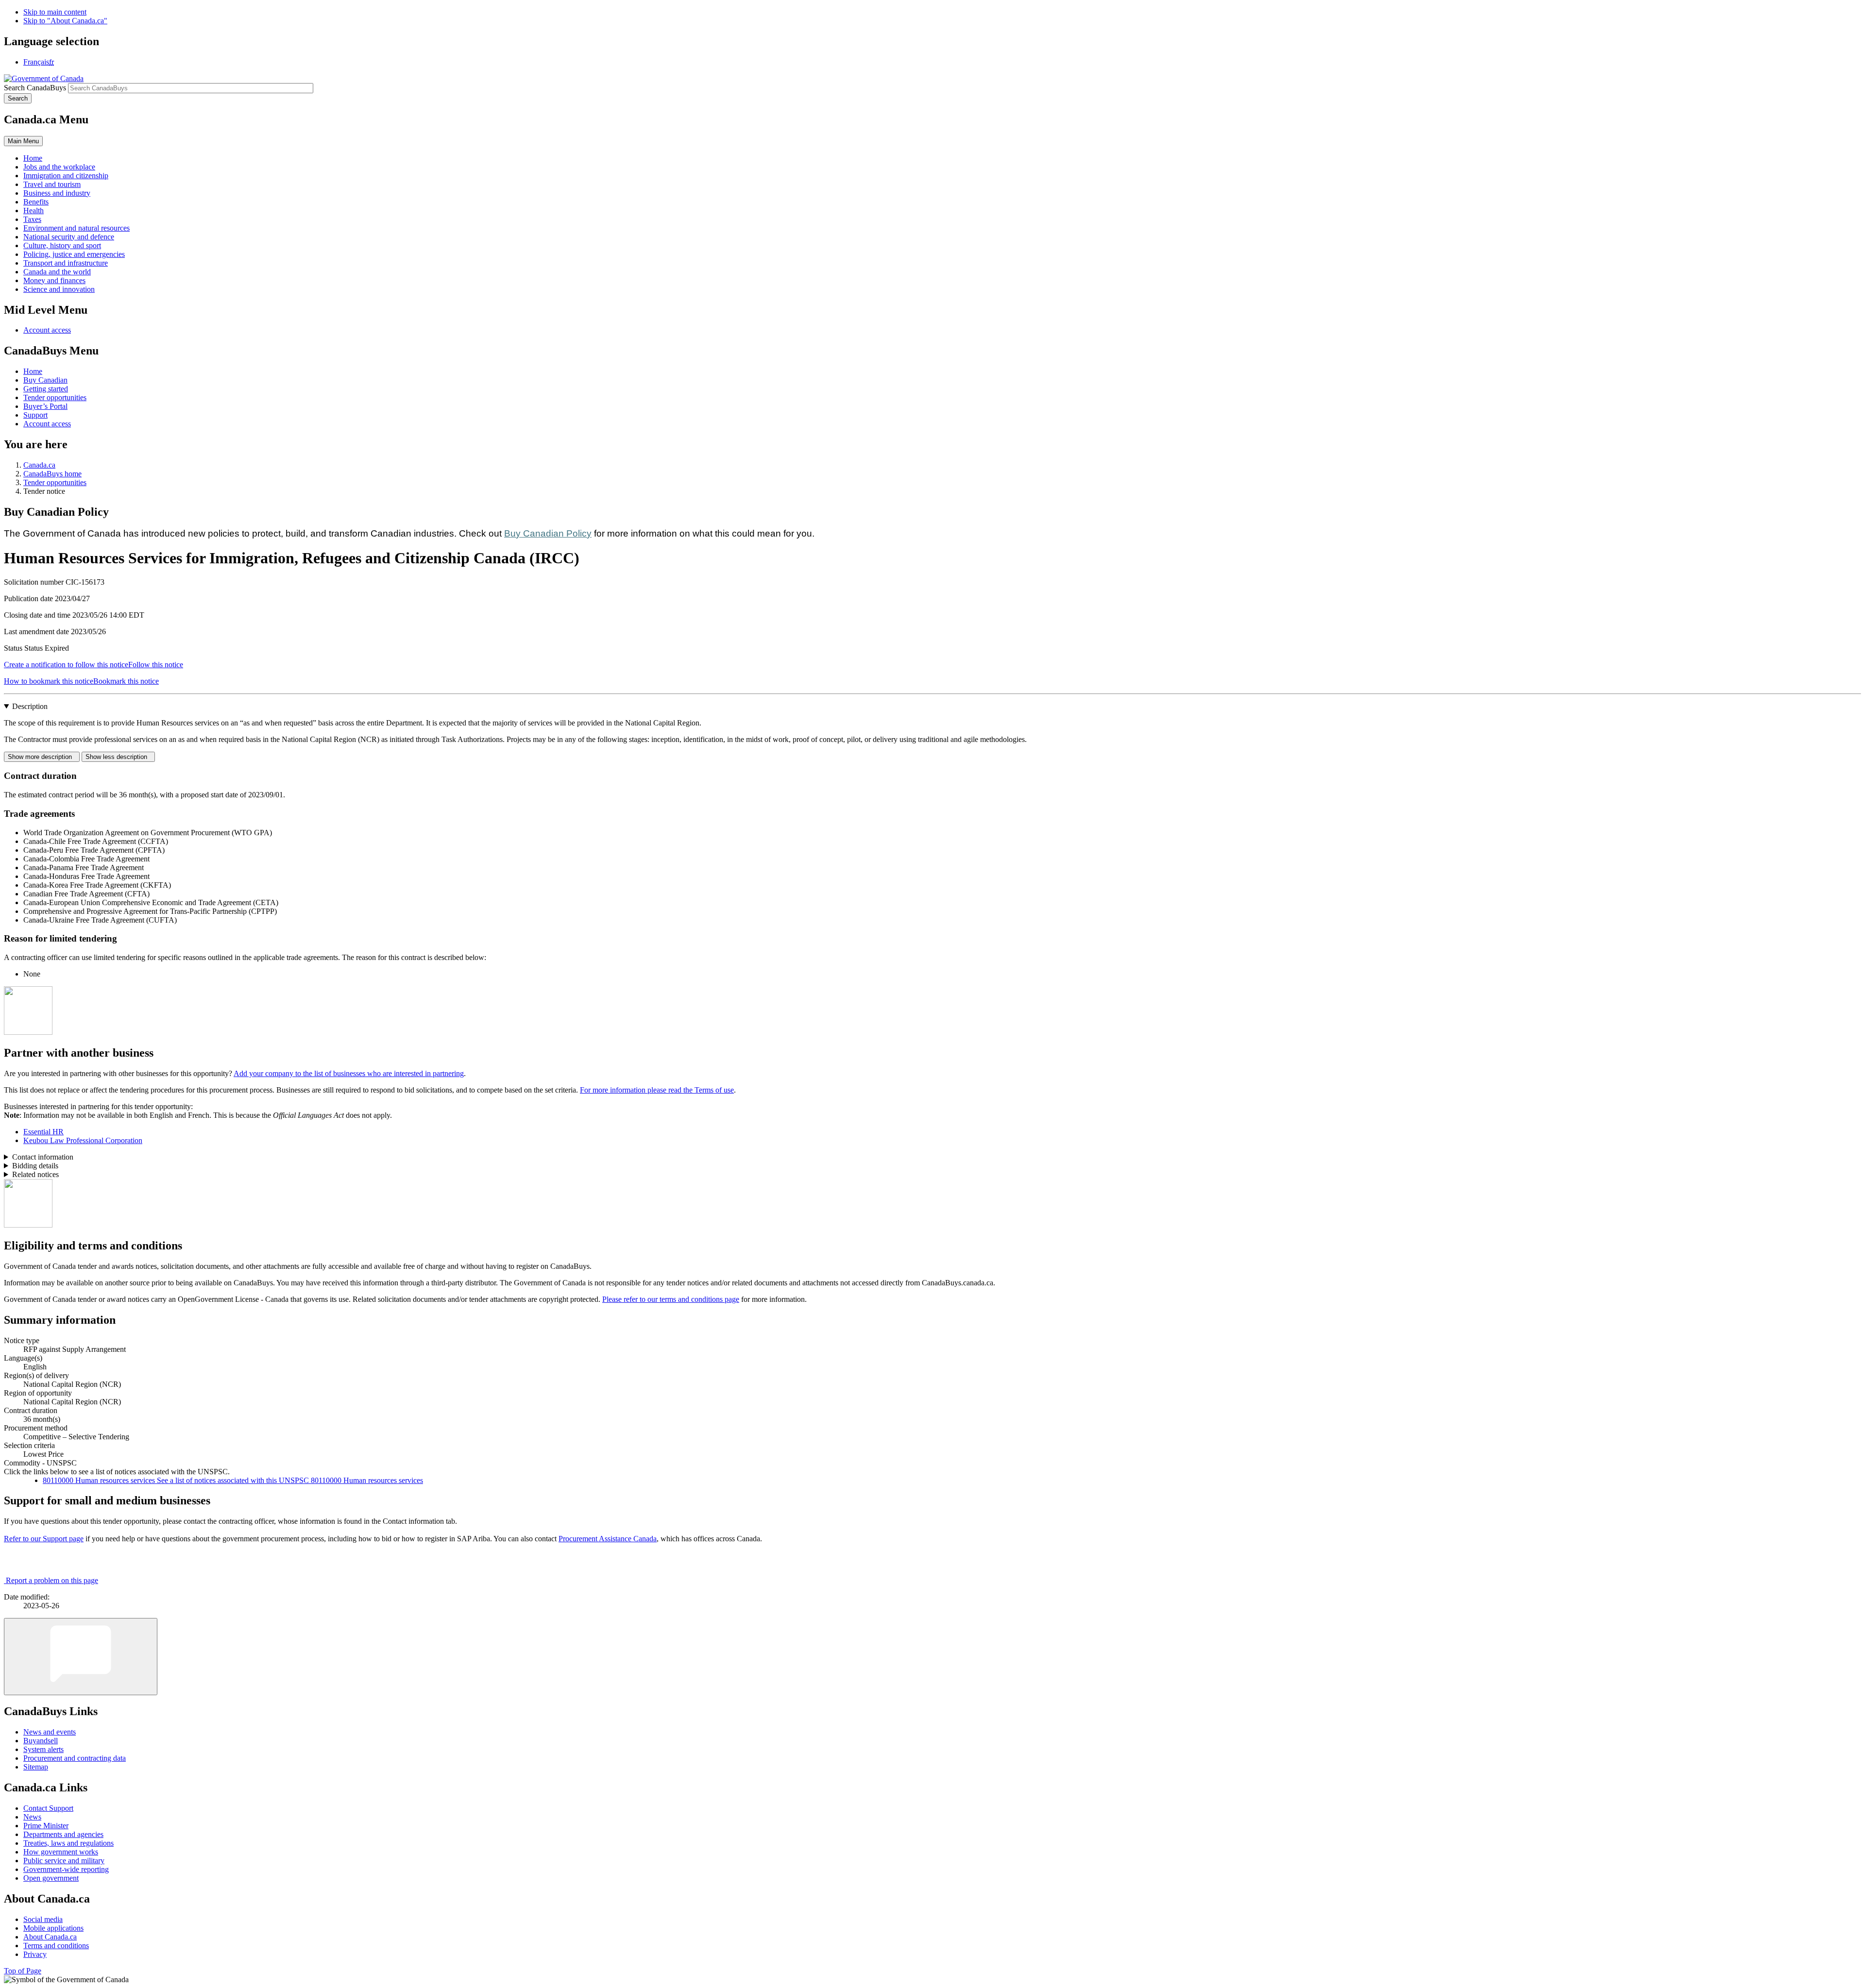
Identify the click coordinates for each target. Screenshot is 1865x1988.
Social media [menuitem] (43, 1919)
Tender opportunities (55, 397)
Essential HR (43, 1132)
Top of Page (23, 1971)
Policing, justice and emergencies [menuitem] (74, 254)
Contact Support (48, 1808)
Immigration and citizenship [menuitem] (66, 176)
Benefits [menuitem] (36, 202)
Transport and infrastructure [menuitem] (66, 263)
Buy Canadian (45, 380)
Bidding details (35, 1166)
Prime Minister (46, 1826)
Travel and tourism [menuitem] (52, 184)
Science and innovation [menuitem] (59, 289)
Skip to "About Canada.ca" (65, 21)
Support (35, 415)
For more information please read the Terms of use (657, 1090)
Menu (23, 141)
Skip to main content (55, 12)
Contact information (43, 1157)
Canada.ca (39, 465)
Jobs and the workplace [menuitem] (59, 167)
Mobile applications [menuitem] (53, 1928)
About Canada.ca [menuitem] (50, 1937)
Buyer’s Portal (45, 406)
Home (33, 371)
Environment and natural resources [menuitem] (76, 228)
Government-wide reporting (66, 1869)
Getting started (46, 389)
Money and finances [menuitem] (54, 280)
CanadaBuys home (52, 474)
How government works (61, 1852)
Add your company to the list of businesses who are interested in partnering (349, 1073)
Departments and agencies (63, 1834)
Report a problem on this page (52, 1580)
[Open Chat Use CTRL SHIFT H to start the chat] (81, 1657)
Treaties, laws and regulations (68, 1843)
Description (30, 706)
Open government (51, 1878)
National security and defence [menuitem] (69, 237)
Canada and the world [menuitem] (57, 272)
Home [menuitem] (33, 158)
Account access (47, 330)
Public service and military (64, 1861)
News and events (50, 1732)
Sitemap (36, 1767)
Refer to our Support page (44, 1539)
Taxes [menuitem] (32, 219)
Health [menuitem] (34, 211)
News (32, 1817)
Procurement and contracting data (75, 1758)
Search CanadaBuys (35, 88)
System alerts (43, 1749)
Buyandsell (41, 1741)
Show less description (118, 757)
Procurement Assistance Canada (608, 1539)
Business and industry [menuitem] (57, 193)
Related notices (35, 1174)
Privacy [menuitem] (35, 1954)
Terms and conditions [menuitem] (56, 1946)
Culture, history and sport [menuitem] (62, 245)
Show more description (42, 757)
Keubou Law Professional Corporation (83, 1140)
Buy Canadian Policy (548, 533)
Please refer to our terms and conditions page (671, 1299)
